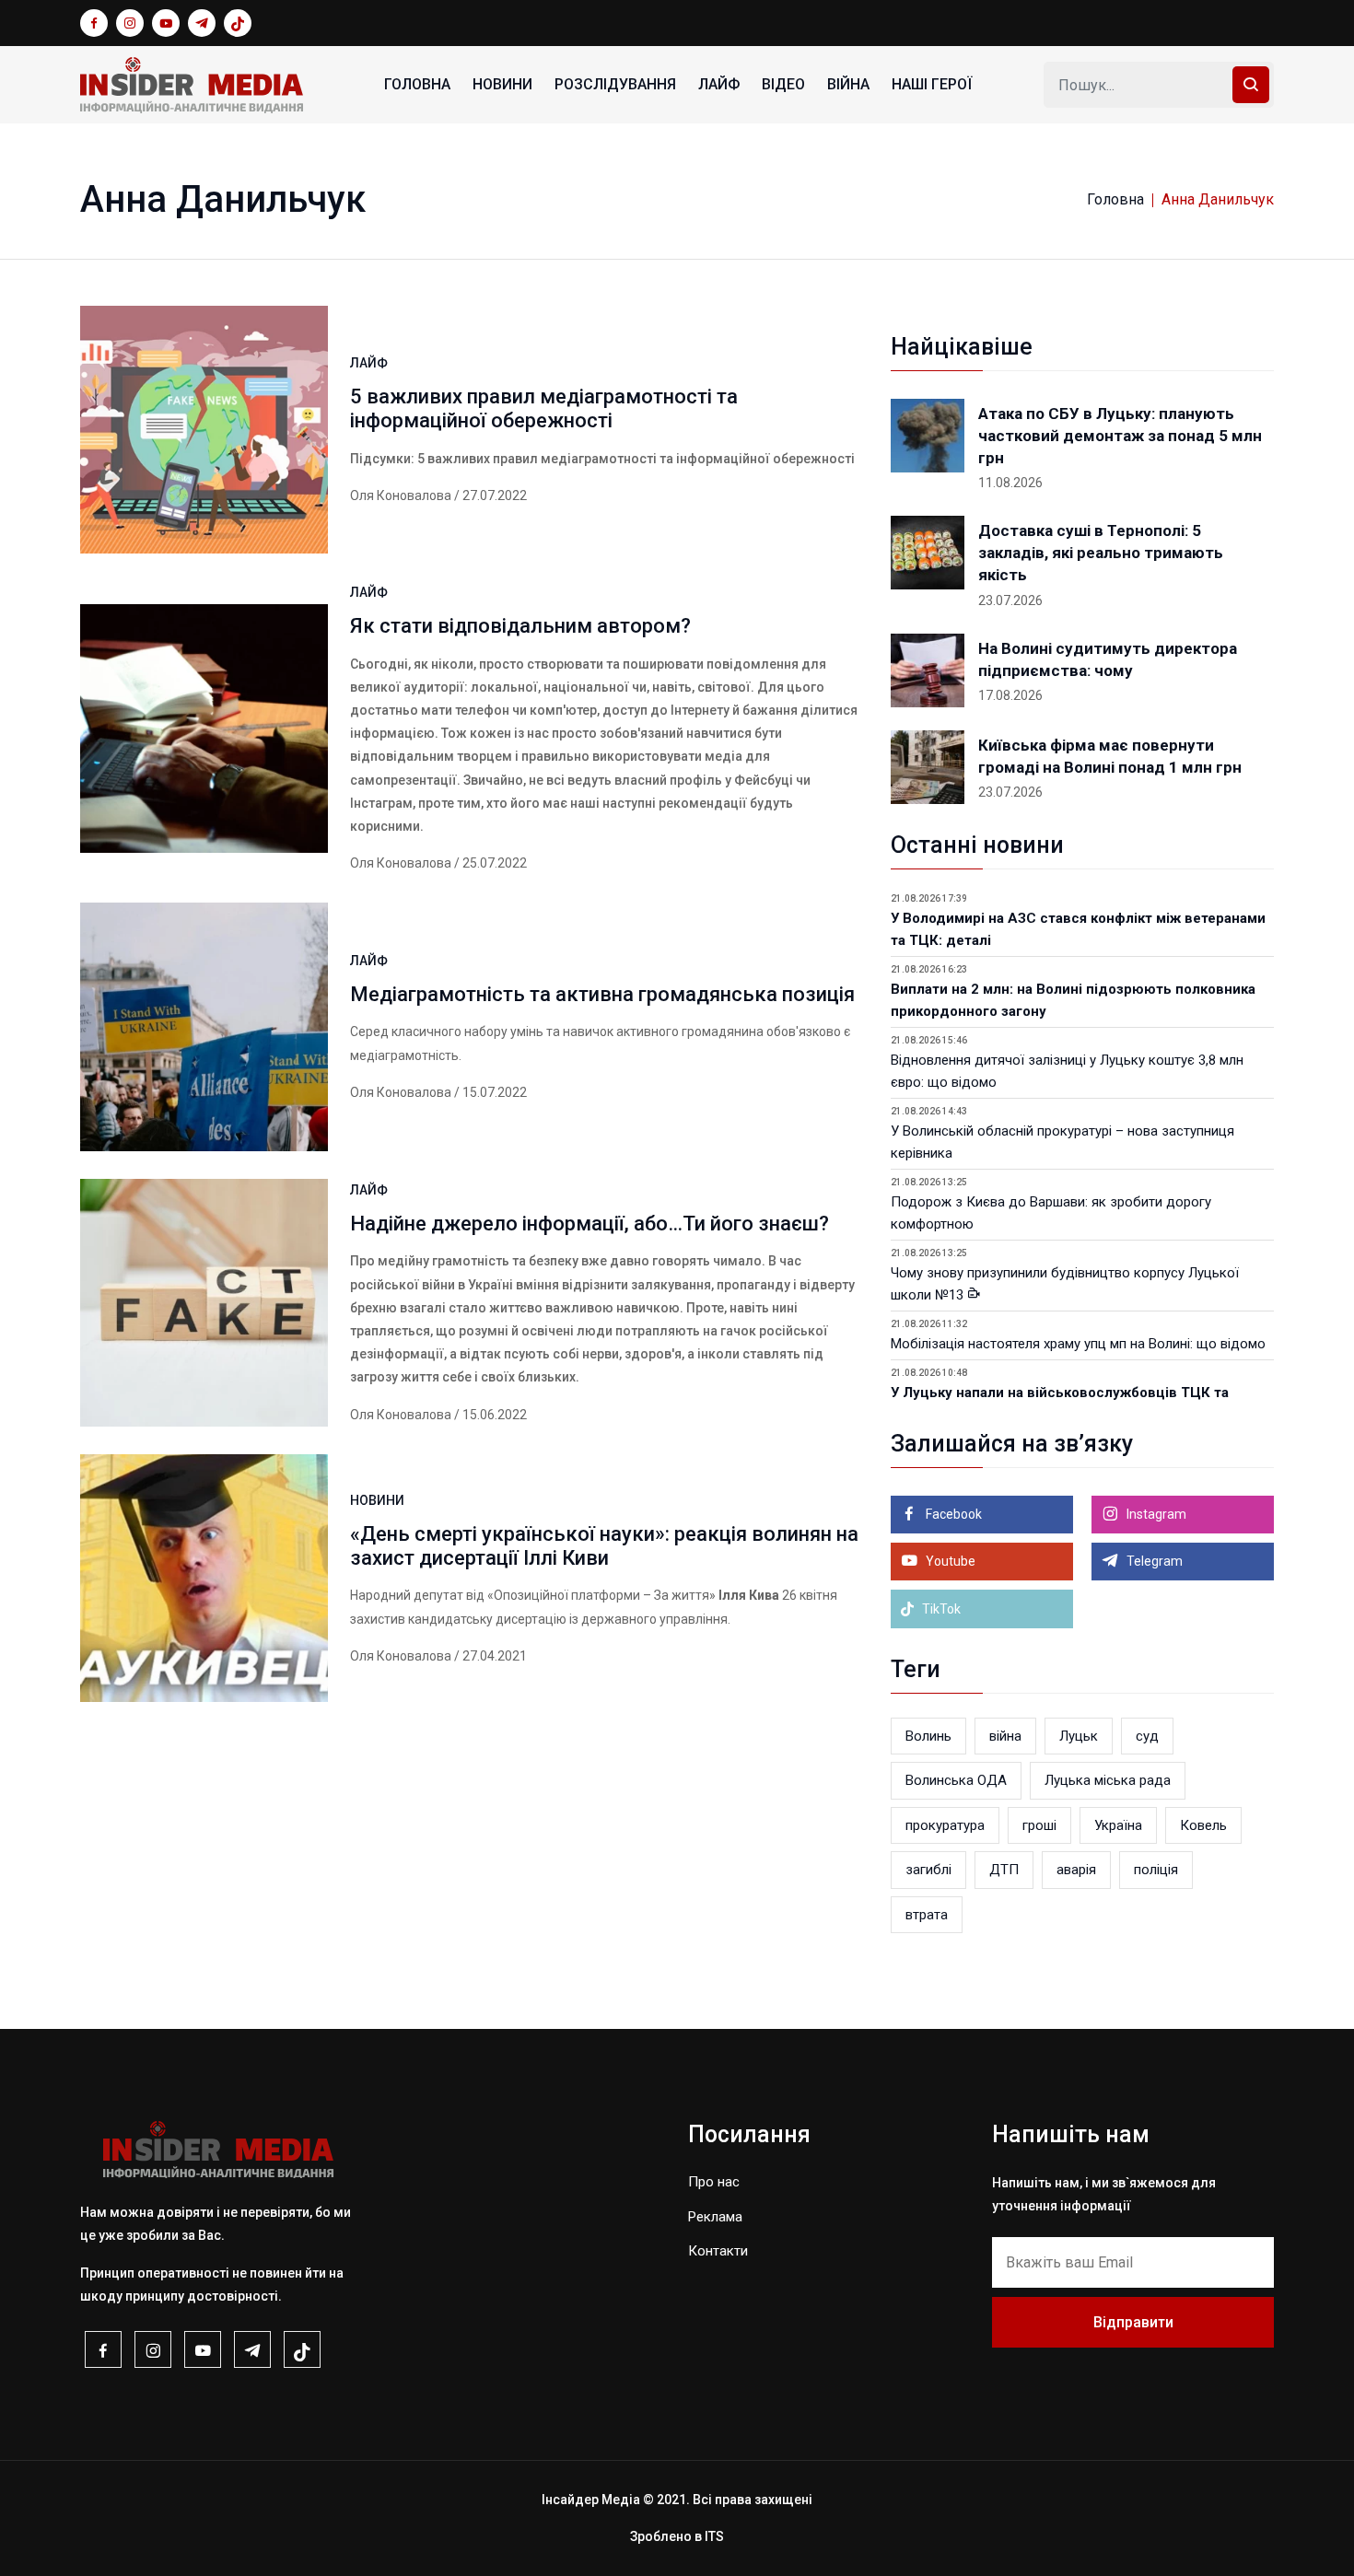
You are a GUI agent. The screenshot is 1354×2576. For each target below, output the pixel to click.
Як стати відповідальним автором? (520, 626)
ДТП (1004, 1870)
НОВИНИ (502, 84)
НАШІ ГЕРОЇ (932, 84)
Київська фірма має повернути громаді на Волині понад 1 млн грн (1110, 756)
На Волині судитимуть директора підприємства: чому (1108, 659)
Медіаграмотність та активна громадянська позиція (602, 994)
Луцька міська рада (1108, 1780)
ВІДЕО (783, 84)
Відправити (1133, 2322)
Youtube (949, 1561)
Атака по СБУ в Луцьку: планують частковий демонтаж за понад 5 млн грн (1120, 436)
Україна (1118, 1825)
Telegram (1153, 1561)
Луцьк (1079, 1736)
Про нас (714, 2182)
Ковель (1203, 1825)
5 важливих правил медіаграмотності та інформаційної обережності (544, 408)
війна (1005, 1736)
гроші (1039, 1825)
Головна (417, 84)
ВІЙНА (848, 84)
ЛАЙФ (719, 84)
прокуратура (945, 1825)
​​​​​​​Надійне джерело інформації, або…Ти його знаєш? (589, 1224)
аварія (1076, 1870)
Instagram (1155, 1514)
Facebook (952, 1514)
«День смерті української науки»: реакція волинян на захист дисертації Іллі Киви (604, 1546)
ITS (714, 2536)
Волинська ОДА (956, 1780)
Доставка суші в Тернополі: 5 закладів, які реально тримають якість (1101, 553)
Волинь (928, 1736)
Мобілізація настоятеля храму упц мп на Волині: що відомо (1078, 1344)
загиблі (928, 1870)
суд (1147, 1736)
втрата (927, 1915)
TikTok (940, 1609)
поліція (1156, 1870)
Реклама (715, 2217)
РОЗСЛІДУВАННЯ (615, 84)
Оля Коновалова (401, 495)
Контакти (718, 2251)
